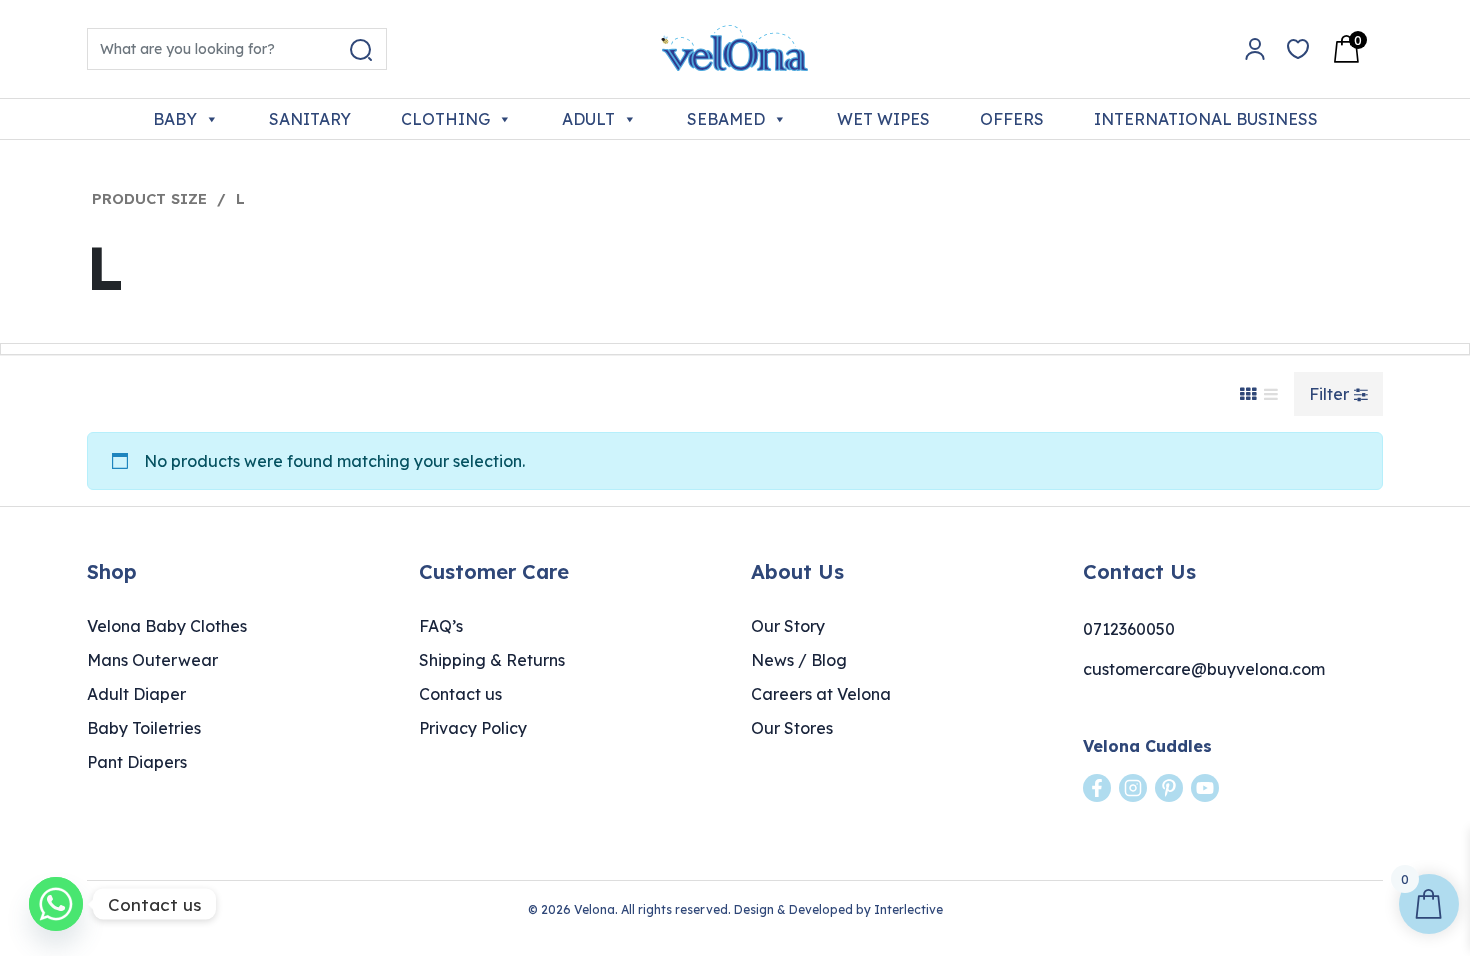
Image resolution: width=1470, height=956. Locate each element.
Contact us (460, 694)
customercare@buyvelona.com (1204, 669)
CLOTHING (445, 119)
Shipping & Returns (492, 660)
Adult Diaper (136, 694)
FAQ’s (441, 626)
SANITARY (310, 119)
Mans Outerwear (152, 660)
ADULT (588, 119)
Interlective (908, 909)
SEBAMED (726, 119)
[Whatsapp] (56, 904)
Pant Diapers (137, 762)
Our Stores (792, 728)
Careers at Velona (821, 694)
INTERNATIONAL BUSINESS (1206, 119)
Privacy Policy (473, 728)
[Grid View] (1248, 394)
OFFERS (1012, 119)
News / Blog (799, 660)
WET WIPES (883, 119)
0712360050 (1129, 629)
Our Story (788, 626)
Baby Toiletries (144, 728)
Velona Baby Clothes (167, 626)
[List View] (1271, 394)
